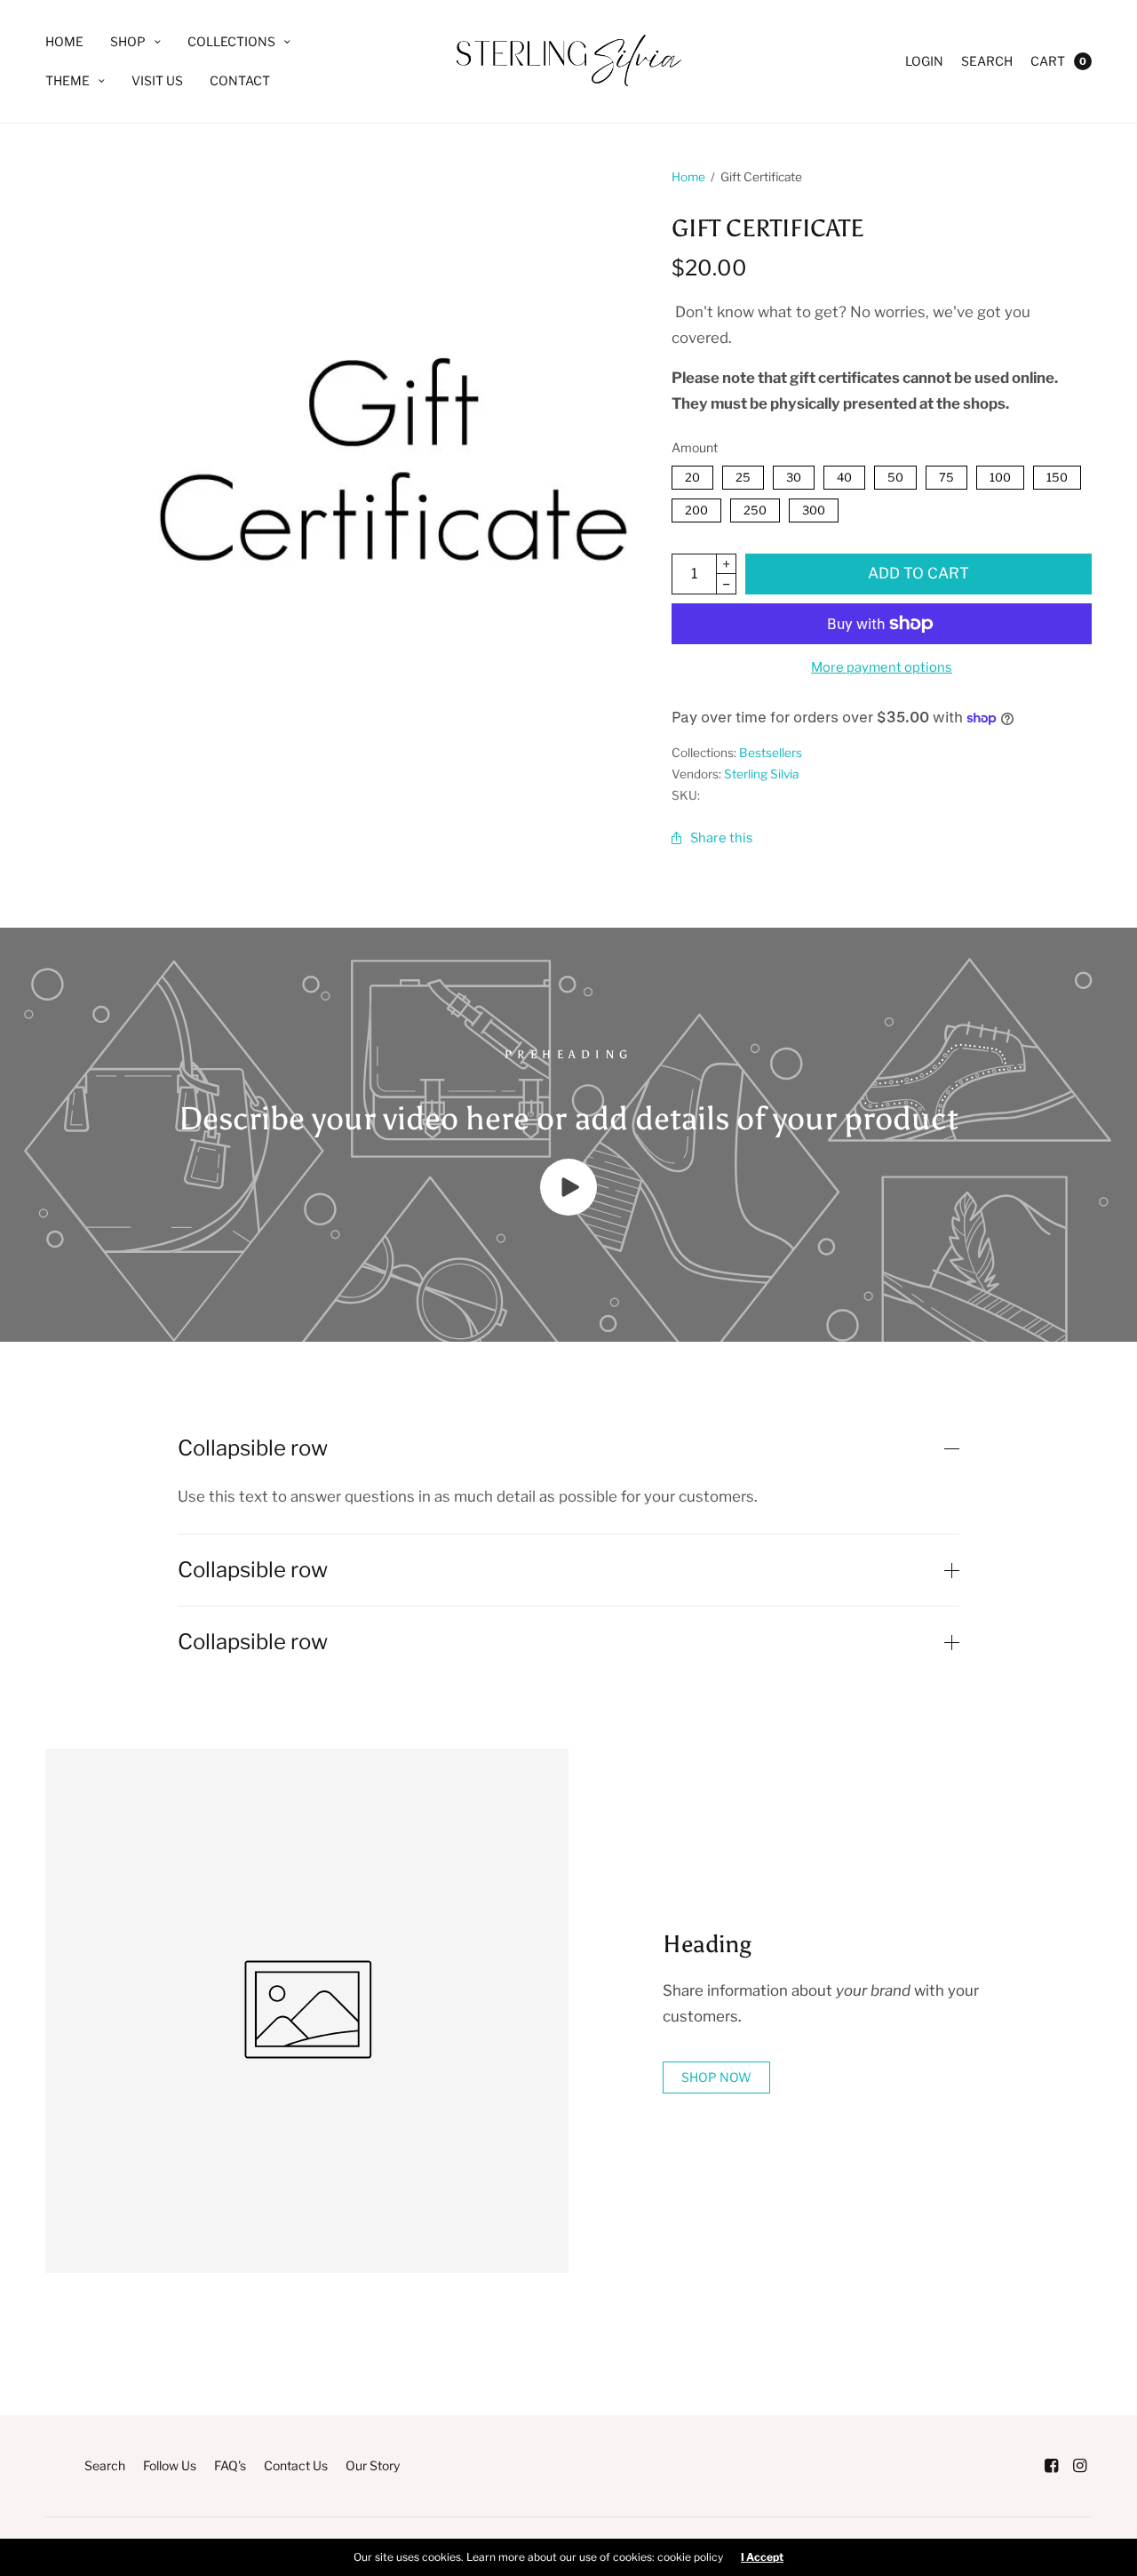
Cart (1048, 61)
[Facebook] (1051, 2466)
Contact (240, 80)
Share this (722, 838)
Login (924, 61)
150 (1057, 475)
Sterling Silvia (761, 774)
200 (696, 508)
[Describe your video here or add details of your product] (568, 1210)
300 (813, 508)
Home (64, 41)
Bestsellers (771, 753)
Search (987, 61)
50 (895, 475)
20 (692, 475)
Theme (68, 80)
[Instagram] (1079, 2466)
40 (844, 475)
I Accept (762, 2557)
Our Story (373, 2465)
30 (794, 475)
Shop (128, 41)
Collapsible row (253, 1448)
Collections (231, 41)
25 (743, 475)
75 (946, 475)
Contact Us (296, 2465)
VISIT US (157, 80)
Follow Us (170, 2465)
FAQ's (230, 2465)
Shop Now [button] (716, 2077)
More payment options (882, 667)
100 (1000, 475)
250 (755, 508)
